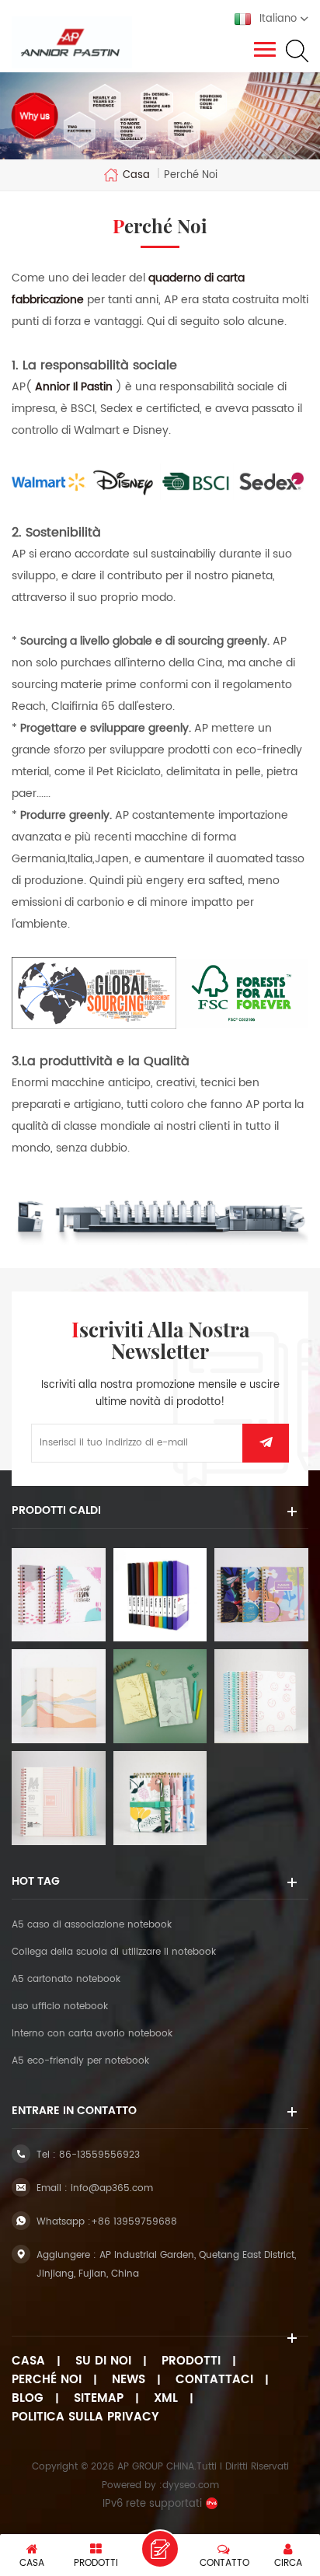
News (129, 2380)
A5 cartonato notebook (66, 1979)
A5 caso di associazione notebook (92, 1925)
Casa (136, 175)
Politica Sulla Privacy (85, 2417)
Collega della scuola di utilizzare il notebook (114, 1952)
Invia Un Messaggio (160, 2549)
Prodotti (191, 2361)
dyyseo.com (191, 2485)
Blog (28, 2399)
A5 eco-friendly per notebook (80, 2061)
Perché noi (47, 2380)
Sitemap (99, 2399)
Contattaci (214, 2380)
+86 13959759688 (134, 2222)
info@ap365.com (112, 2188)
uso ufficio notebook (60, 2006)
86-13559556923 (99, 2155)
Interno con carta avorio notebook (92, 2034)
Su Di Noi (103, 2361)
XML (166, 2399)
